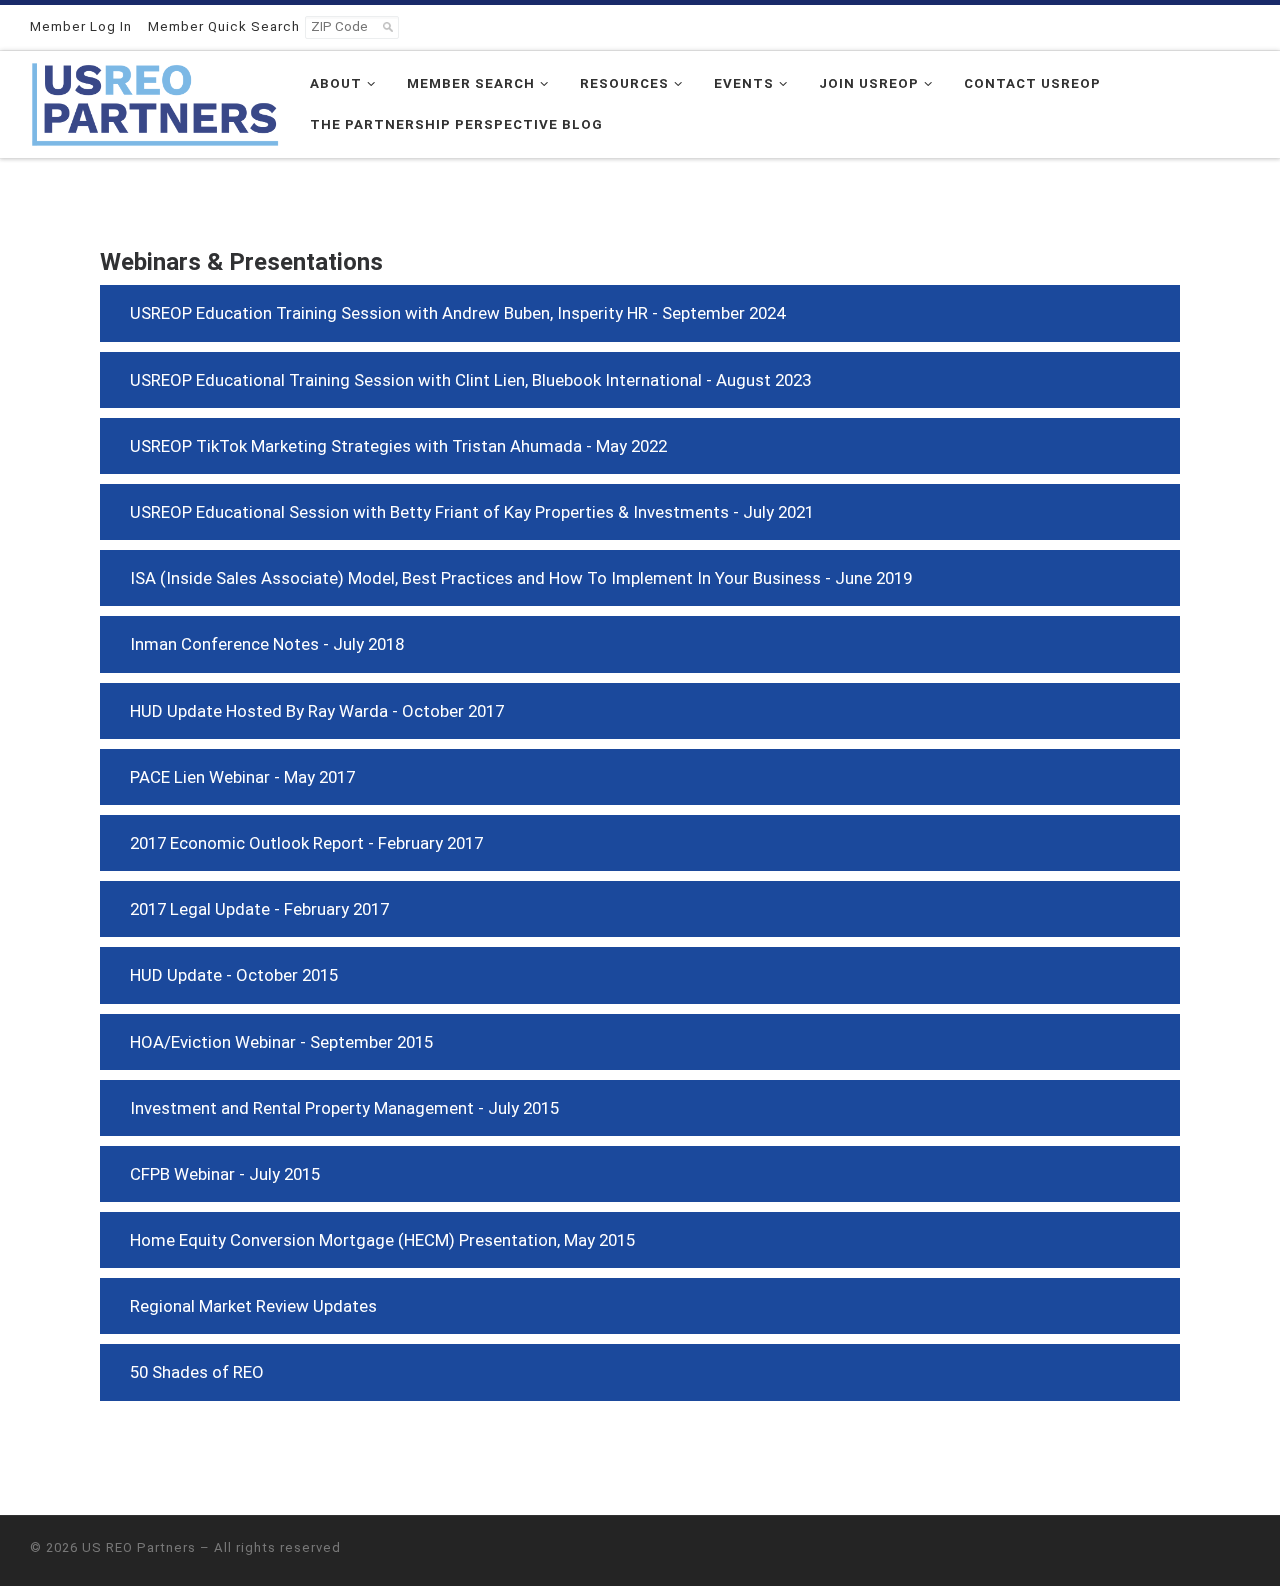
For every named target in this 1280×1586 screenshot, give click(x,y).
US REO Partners (139, 1547)
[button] (640, 313)
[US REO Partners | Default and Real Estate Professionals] (155, 101)
